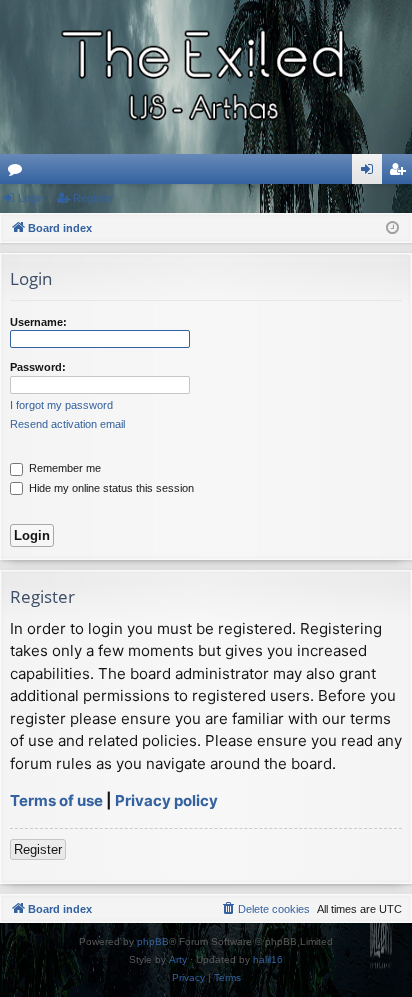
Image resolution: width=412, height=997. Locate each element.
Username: (38, 322)
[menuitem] (265, 909)
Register (93, 198)
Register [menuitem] (401, 173)
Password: (38, 367)
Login (31, 198)
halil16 (268, 959)
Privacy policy (166, 800)
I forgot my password (61, 405)
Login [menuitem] (371, 173)
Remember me (63, 468)
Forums (19, 173)
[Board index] (206, 77)
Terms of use (56, 800)
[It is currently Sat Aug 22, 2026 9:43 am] (392, 228)
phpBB (153, 941)
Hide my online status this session (110, 488)
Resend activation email (67, 424)
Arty (178, 959)
